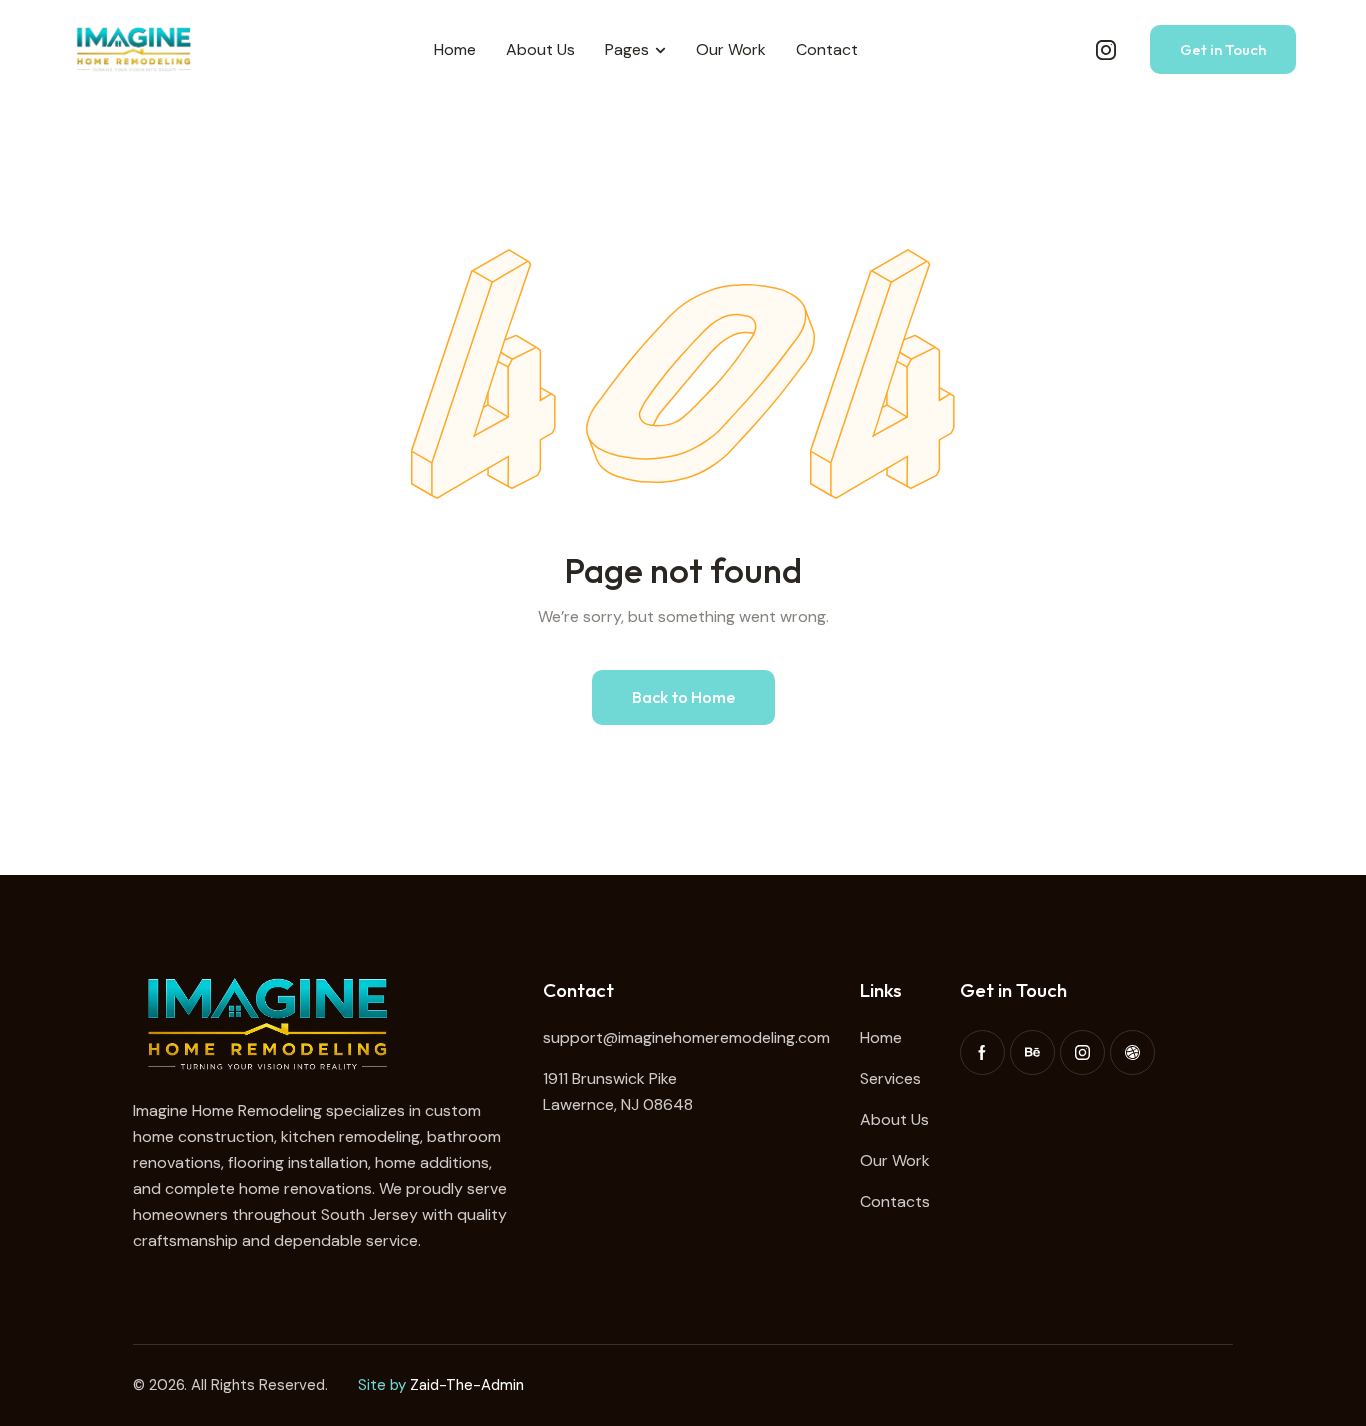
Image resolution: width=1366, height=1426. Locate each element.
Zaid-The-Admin (467, 1385)
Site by (382, 1385)
